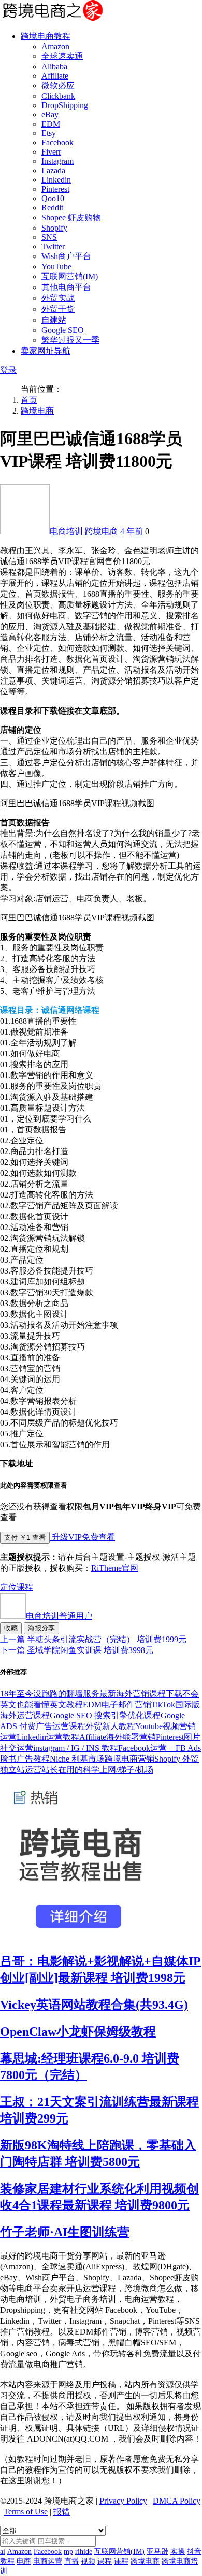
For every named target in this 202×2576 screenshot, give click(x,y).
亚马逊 (157, 2551)
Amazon (55, 46)
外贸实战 (58, 298)
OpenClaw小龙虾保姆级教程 (78, 2032)
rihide (84, 2551)
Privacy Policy (123, 2501)
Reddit (52, 208)
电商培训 (67, 531)
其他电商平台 (66, 287)
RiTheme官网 (115, 1568)
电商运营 (48, 2561)
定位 (8, 1587)
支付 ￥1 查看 (25, 1537)
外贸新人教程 (110, 1726)
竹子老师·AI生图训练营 (65, 2232)
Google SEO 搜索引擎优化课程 (105, 1715)
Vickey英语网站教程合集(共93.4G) (94, 2005)
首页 (29, 400)
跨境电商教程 (46, 36)
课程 (25, 1587)
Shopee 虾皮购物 (71, 217)
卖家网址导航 (46, 351)
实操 (178, 2551)
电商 (24, 2561)
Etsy (49, 133)
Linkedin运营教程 (48, 1737)
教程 (7, 2561)
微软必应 (58, 86)
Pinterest (55, 189)
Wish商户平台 (66, 256)
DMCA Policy (177, 2501)
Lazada (53, 170)
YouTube (56, 267)
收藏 (11, 1628)
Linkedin (56, 180)
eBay (50, 115)
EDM (51, 124)
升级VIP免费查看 (82, 1537)
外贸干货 (58, 309)
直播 (71, 2561)
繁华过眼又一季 (70, 340)
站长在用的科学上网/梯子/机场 (97, 1770)
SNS (49, 237)
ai (3, 2551)
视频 (88, 2561)
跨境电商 (37, 411)
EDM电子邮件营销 (117, 1704)
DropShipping (65, 105)
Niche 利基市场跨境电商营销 (102, 1759)
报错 (62, 2512)
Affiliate (55, 76)
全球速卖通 (62, 56)
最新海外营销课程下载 (141, 1694)
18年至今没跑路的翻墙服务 (50, 1694)
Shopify (54, 228)
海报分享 (41, 1628)
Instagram (57, 161)
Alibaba (54, 66)
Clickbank (58, 96)
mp (68, 2551)
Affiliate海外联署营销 (118, 1737)
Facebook (57, 142)
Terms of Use (26, 2512)
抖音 (194, 2551)
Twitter (53, 246)
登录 (8, 370)
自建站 (54, 320)
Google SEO (63, 330)
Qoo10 (53, 198)
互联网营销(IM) (70, 276)
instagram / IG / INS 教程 (76, 1748)
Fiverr (51, 152)
